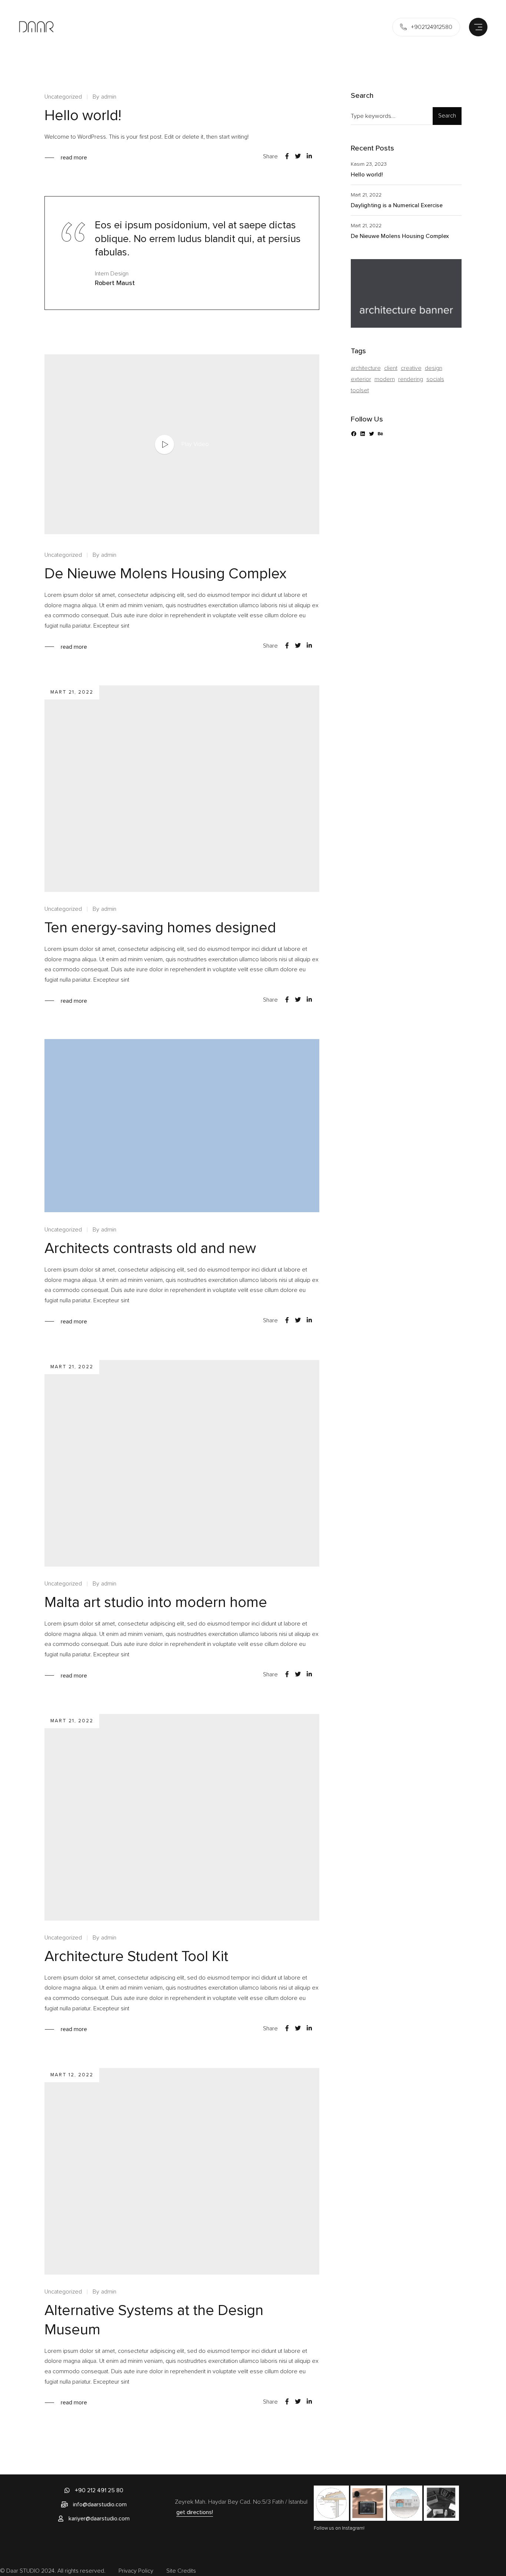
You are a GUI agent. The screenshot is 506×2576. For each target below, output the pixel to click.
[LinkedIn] (363, 434)
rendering (411, 379)
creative (411, 368)
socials (435, 379)
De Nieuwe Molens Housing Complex (165, 573)
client (391, 368)
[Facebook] (287, 156)
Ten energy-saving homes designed (160, 928)
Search (447, 116)
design (434, 368)
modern (385, 379)
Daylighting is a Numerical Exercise (397, 205)
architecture (366, 368)
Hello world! (83, 115)
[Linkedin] (309, 156)
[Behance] (380, 434)
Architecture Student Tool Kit (136, 1956)
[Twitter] (298, 156)
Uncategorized (63, 97)
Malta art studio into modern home (156, 1602)
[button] (94, 2490)
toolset (360, 390)
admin (109, 97)
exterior (361, 379)
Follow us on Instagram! (339, 2528)
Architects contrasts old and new (150, 1248)
